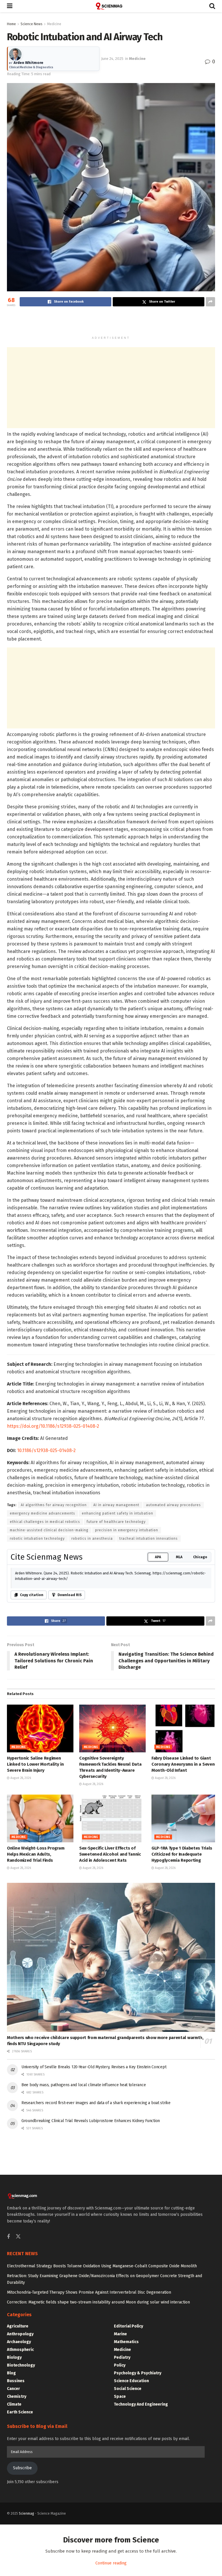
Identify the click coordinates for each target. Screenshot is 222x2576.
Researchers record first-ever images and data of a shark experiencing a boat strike (96, 2103)
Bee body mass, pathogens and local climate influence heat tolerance (84, 2085)
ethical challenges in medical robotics (45, 1522)
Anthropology (20, 2334)
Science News (32, 24)
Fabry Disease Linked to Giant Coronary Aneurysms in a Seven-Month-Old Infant (184, 1764)
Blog (11, 2373)
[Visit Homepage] (111, 6)
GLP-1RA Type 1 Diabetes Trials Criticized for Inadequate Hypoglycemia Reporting (182, 1854)
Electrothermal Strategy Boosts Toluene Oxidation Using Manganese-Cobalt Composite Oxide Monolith (102, 2266)
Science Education (131, 2381)
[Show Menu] (10, 6)
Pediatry (122, 2357)
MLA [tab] (179, 1557)
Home (11, 24)
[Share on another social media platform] (210, 302)
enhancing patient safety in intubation (118, 1513)
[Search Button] (212, 6)
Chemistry (17, 2396)
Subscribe (22, 2468)
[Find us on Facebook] (8, 2237)
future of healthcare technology (116, 1522)
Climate (14, 2404)
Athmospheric (20, 2350)
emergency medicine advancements (42, 1513)
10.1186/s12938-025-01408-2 (46, 1450)
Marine (120, 2334)
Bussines (16, 2381)
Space (120, 2396)
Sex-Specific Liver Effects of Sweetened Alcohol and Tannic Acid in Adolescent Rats (110, 1854)
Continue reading (111, 2563)
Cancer (13, 2389)
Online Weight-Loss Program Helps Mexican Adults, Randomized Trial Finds (36, 1854)
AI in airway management (116, 1505)
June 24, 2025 (112, 59)
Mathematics (126, 2342)
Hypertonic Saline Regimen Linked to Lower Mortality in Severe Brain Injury (35, 1764)
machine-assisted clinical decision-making (49, 1530)
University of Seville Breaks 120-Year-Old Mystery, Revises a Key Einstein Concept (94, 2067)
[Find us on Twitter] (18, 2237)
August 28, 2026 (20, 1778)
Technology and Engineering (141, 2404)
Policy (120, 2365)
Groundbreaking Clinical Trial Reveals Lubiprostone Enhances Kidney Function (91, 2121)
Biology (14, 2357)
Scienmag (26, 2514)
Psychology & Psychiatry (138, 2373)
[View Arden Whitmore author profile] (15, 54)
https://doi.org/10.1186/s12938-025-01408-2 (53, 1426)
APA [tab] (158, 1557)
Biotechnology (21, 2365)
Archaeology (19, 2342)
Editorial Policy (128, 2326)
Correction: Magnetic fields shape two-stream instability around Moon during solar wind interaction (98, 2302)
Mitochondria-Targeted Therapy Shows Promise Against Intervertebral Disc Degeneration (89, 2292)
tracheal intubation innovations (149, 1539)
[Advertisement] (111, 322)
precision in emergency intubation (127, 1530)
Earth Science (20, 2412)
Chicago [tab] (200, 1557)
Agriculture (18, 2326)
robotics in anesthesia (92, 1539)
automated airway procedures (173, 1505)
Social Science (128, 2389)
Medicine (54, 24)
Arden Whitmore (28, 63)
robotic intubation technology (37, 1539)
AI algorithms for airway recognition (54, 1505)
